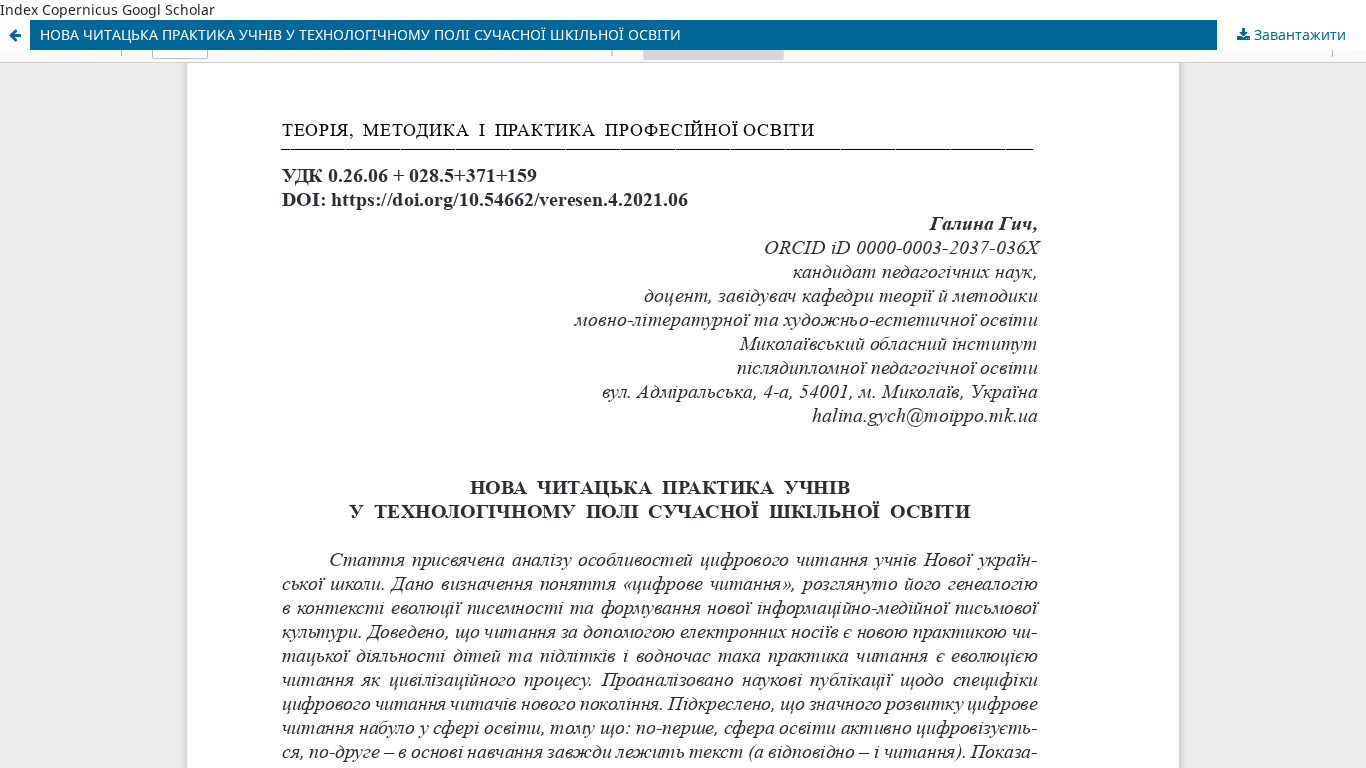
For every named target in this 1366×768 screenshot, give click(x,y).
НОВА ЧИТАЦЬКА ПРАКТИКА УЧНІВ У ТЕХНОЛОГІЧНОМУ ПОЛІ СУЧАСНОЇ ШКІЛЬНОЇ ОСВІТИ (360, 34)
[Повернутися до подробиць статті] (15, 35)
